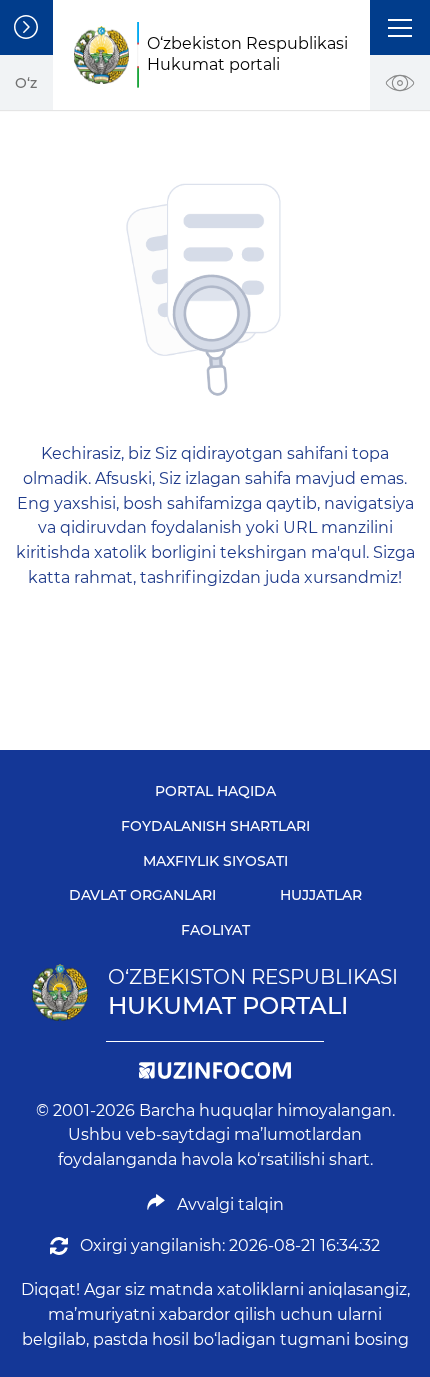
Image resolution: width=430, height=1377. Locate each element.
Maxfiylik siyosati (215, 861)
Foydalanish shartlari (215, 826)
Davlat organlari (142, 895)
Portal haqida (215, 791)
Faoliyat (215, 930)
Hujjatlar (321, 895)
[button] (400, 27)
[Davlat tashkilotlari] (26, 27)
